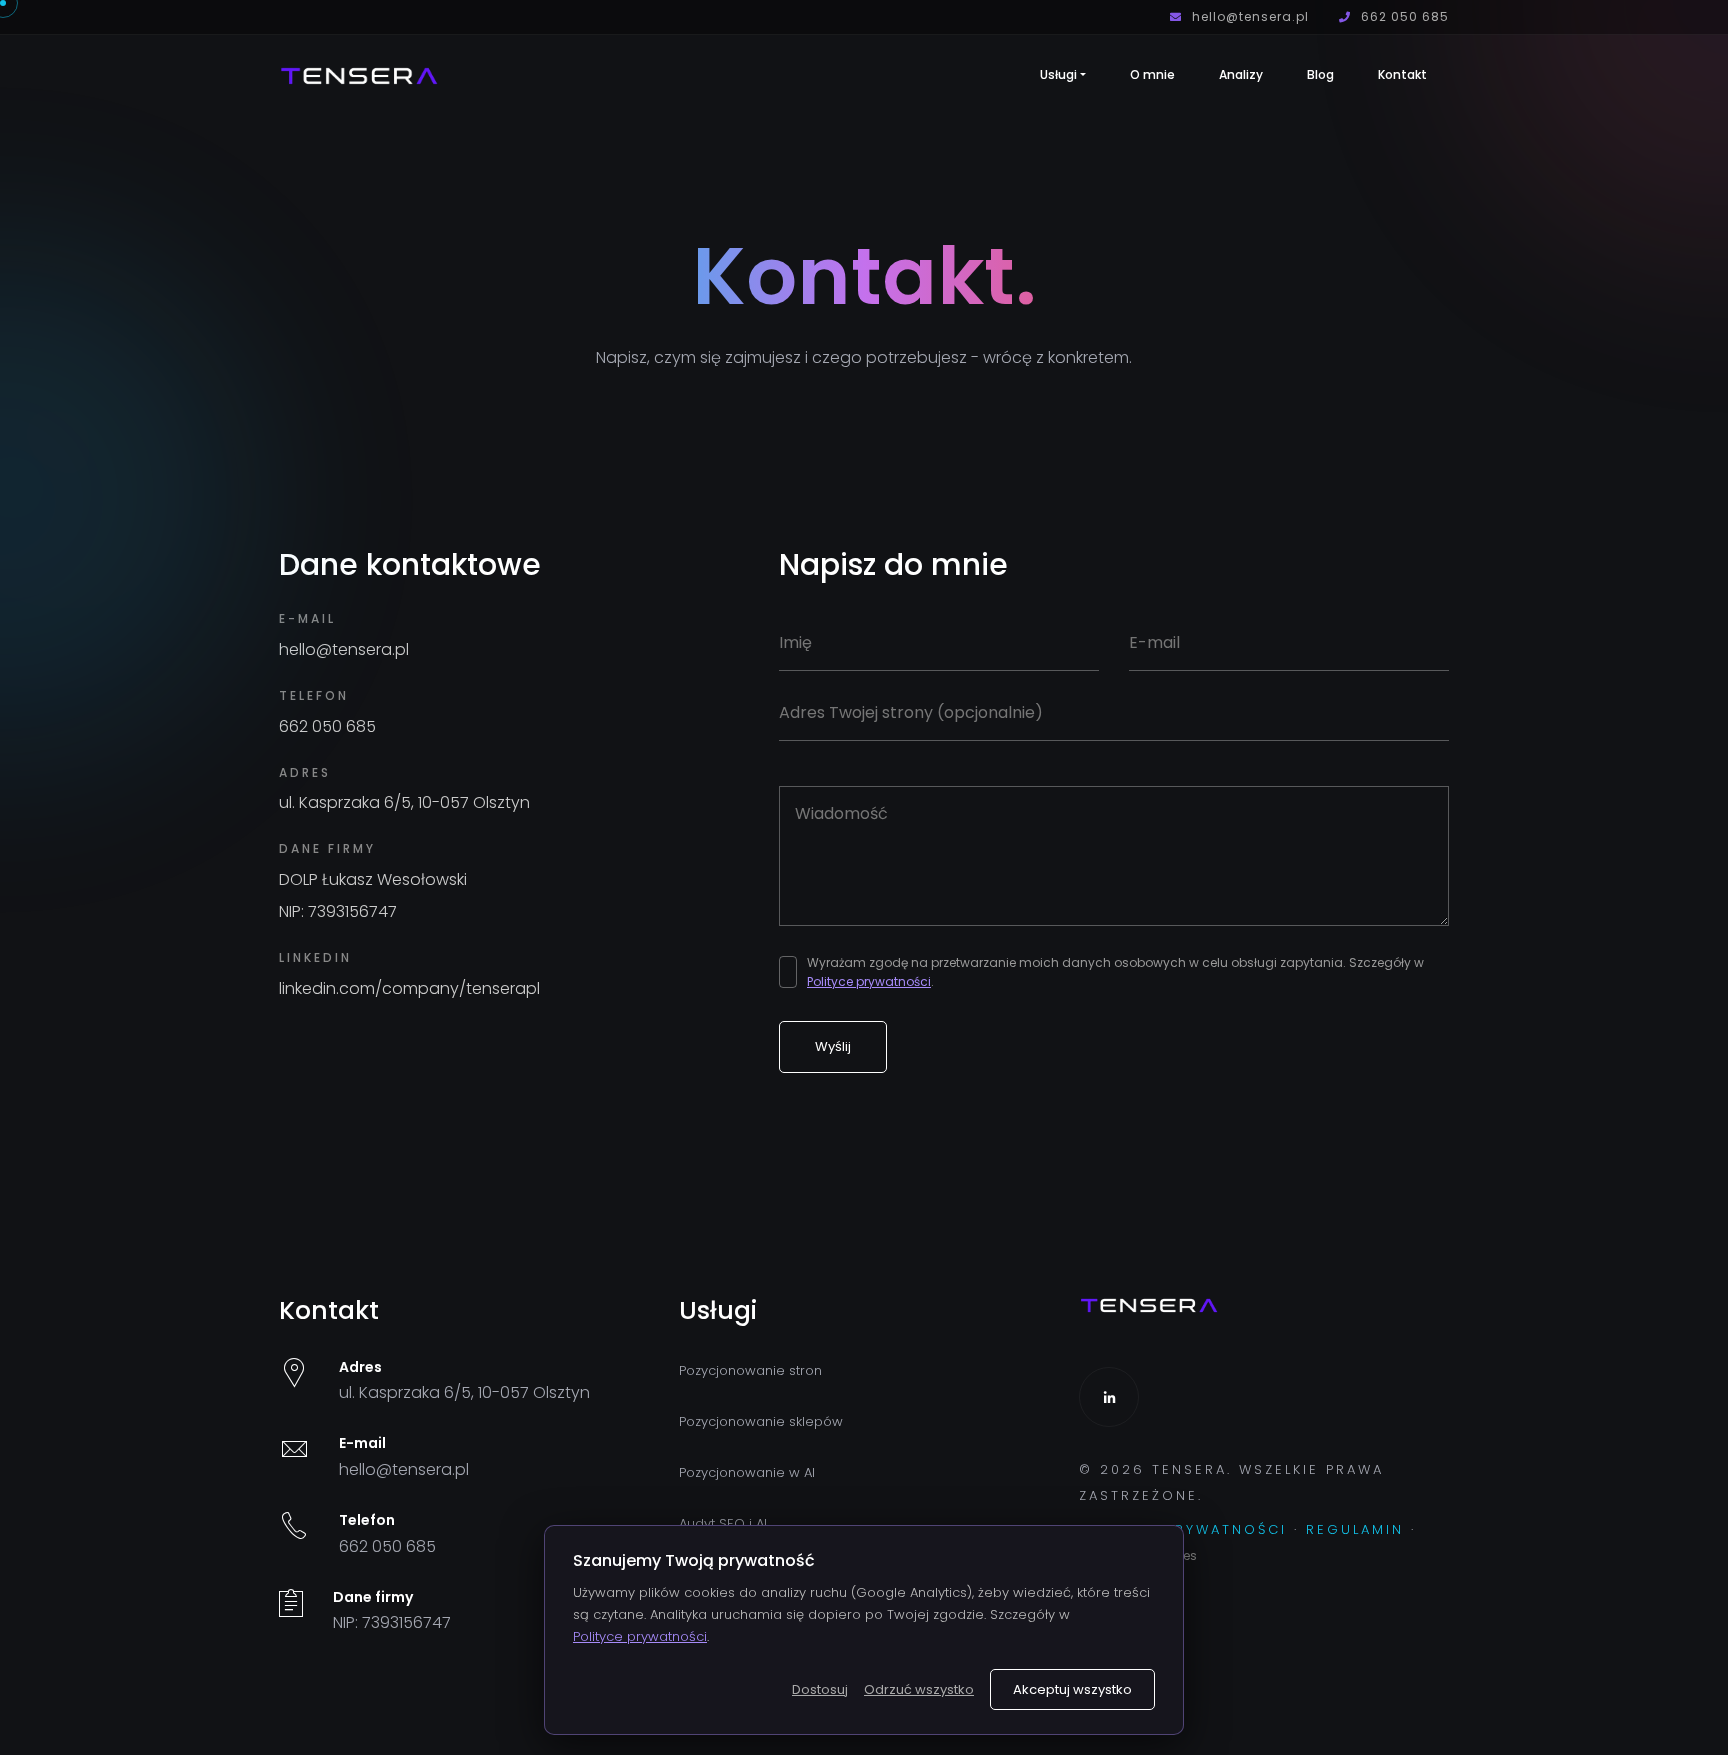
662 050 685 (1403, 16)
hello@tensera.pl (1248, 16)
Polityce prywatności (869, 981)
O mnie (1152, 74)
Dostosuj (820, 1689)
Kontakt (1402, 74)
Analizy (1241, 74)
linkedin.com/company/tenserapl (409, 988)
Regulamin (1355, 1529)
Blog (1320, 74)
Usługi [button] (1058, 74)
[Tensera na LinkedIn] (1109, 1397)
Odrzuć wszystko (919, 1689)
